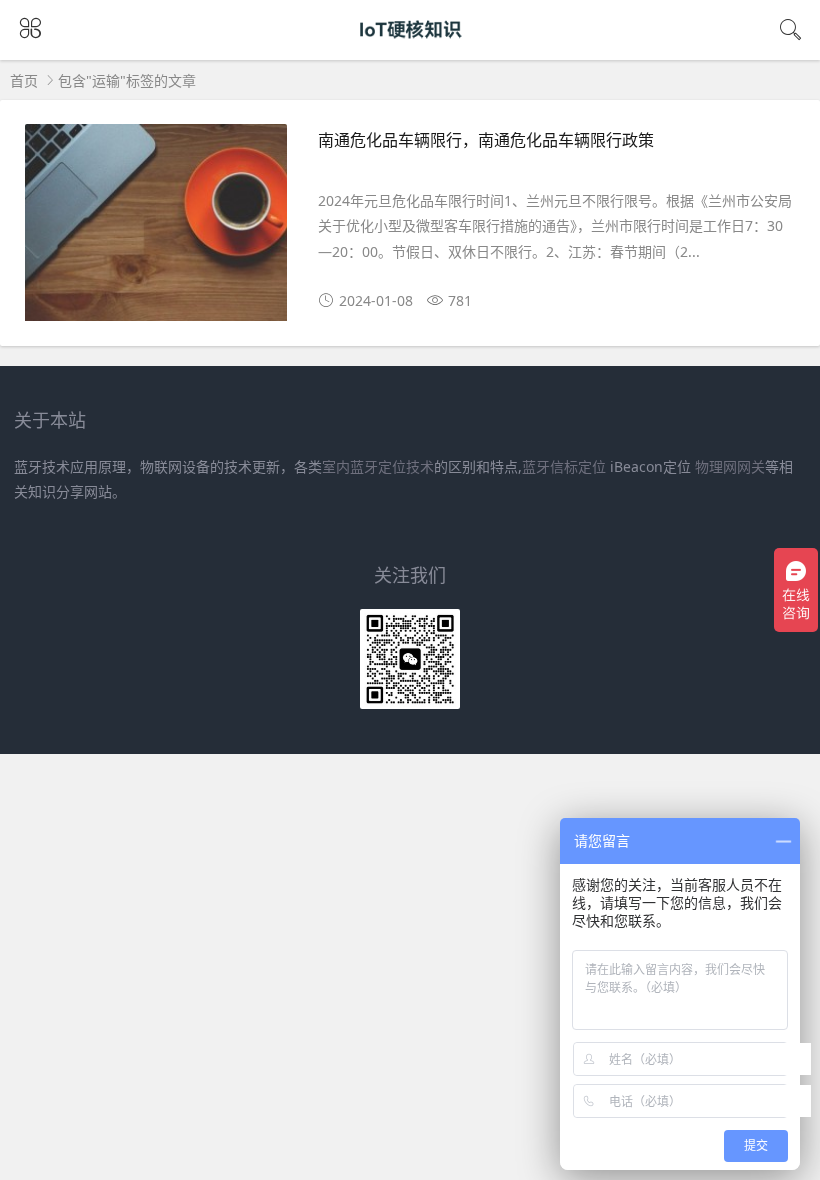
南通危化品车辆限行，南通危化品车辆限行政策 (486, 139)
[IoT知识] (410, 47)
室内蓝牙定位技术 (378, 466)
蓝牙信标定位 (564, 466)
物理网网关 (730, 466)
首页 (24, 80)
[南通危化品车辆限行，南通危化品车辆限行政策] (156, 230)
